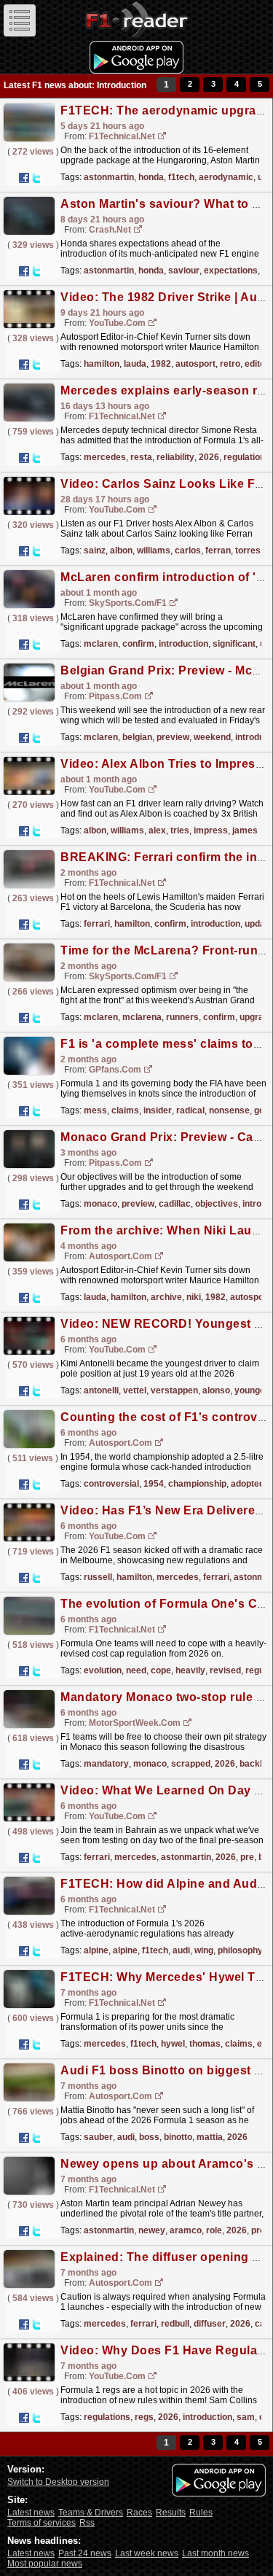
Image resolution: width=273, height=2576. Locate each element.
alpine (96, 1950)
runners (182, 1017)
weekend (212, 737)
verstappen (174, 1390)
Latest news (31, 2513)
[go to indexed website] (162, 137)
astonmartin (109, 177)
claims (125, 1110)
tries (180, 830)
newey (152, 2230)
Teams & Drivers (91, 2513)
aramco (186, 2230)
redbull (175, 2324)
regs (144, 2417)
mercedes (105, 457)
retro (230, 364)
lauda (135, 364)
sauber (98, 2137)
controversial (111, 1484)
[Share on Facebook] (24, 178)
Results (171, 2513)
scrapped (191, 1764)
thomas (205, 2044)
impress (211, 830)
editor (257, 364)
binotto (178, 2137)
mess (95, 1110)
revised (225, 1670)
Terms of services (41, 2523)
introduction (183, 644)
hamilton (102, 364)
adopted (248, 1484)
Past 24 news (85, 2553)
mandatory (106, 1764)
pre (247, 1857)
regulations (247, 457)
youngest (254, 1390)
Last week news (147, 2553)
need (136, 1670)
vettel (135, 1390)
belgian (137, 737)
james (245, 830)
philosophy (240, 1950)
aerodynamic (226, 177)
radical (190, 1110)
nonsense (229, 1110)
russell (98, 1577)
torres (248, 550)
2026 (209, 457)
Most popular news (45, 2564)
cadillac (175, 1204)
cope (161, 1670)
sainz (95, 550)
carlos (188, 550)
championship (197, 1484)
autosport (195, 364)
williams (154, 550)
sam (246, 2417)
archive (166, 1297)
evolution (103, 1670)
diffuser (210, 2324)
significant (234, 644)
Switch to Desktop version (58, 2482)
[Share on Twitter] (36, 178)
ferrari (97, 924)
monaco (100, 1204)
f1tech (181, 177)
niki (194, 1297)
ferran (218, 550)
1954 (154, 1484)
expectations (231, 271)
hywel (173, 2044)
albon (121, 550)
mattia (210, 2137)
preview (173, 737)
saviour (184, 271)
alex (157, 830)
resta (141, 457)
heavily (190, 1670)
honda (151, 177)
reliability (175, 457)
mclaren (101, 644)
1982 (161, 364)
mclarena (142, 1017)
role (214, 2230)
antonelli (101, 1390)
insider (158, 1110)
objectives (217, 1204)
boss (149, 2137)
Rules (201, 2513)
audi (181, 1950)
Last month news (215, 2553)
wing (204, 1950)
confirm (138, 644)
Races (139, 2513)
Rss (87, 2523)
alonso (216, 1390)
